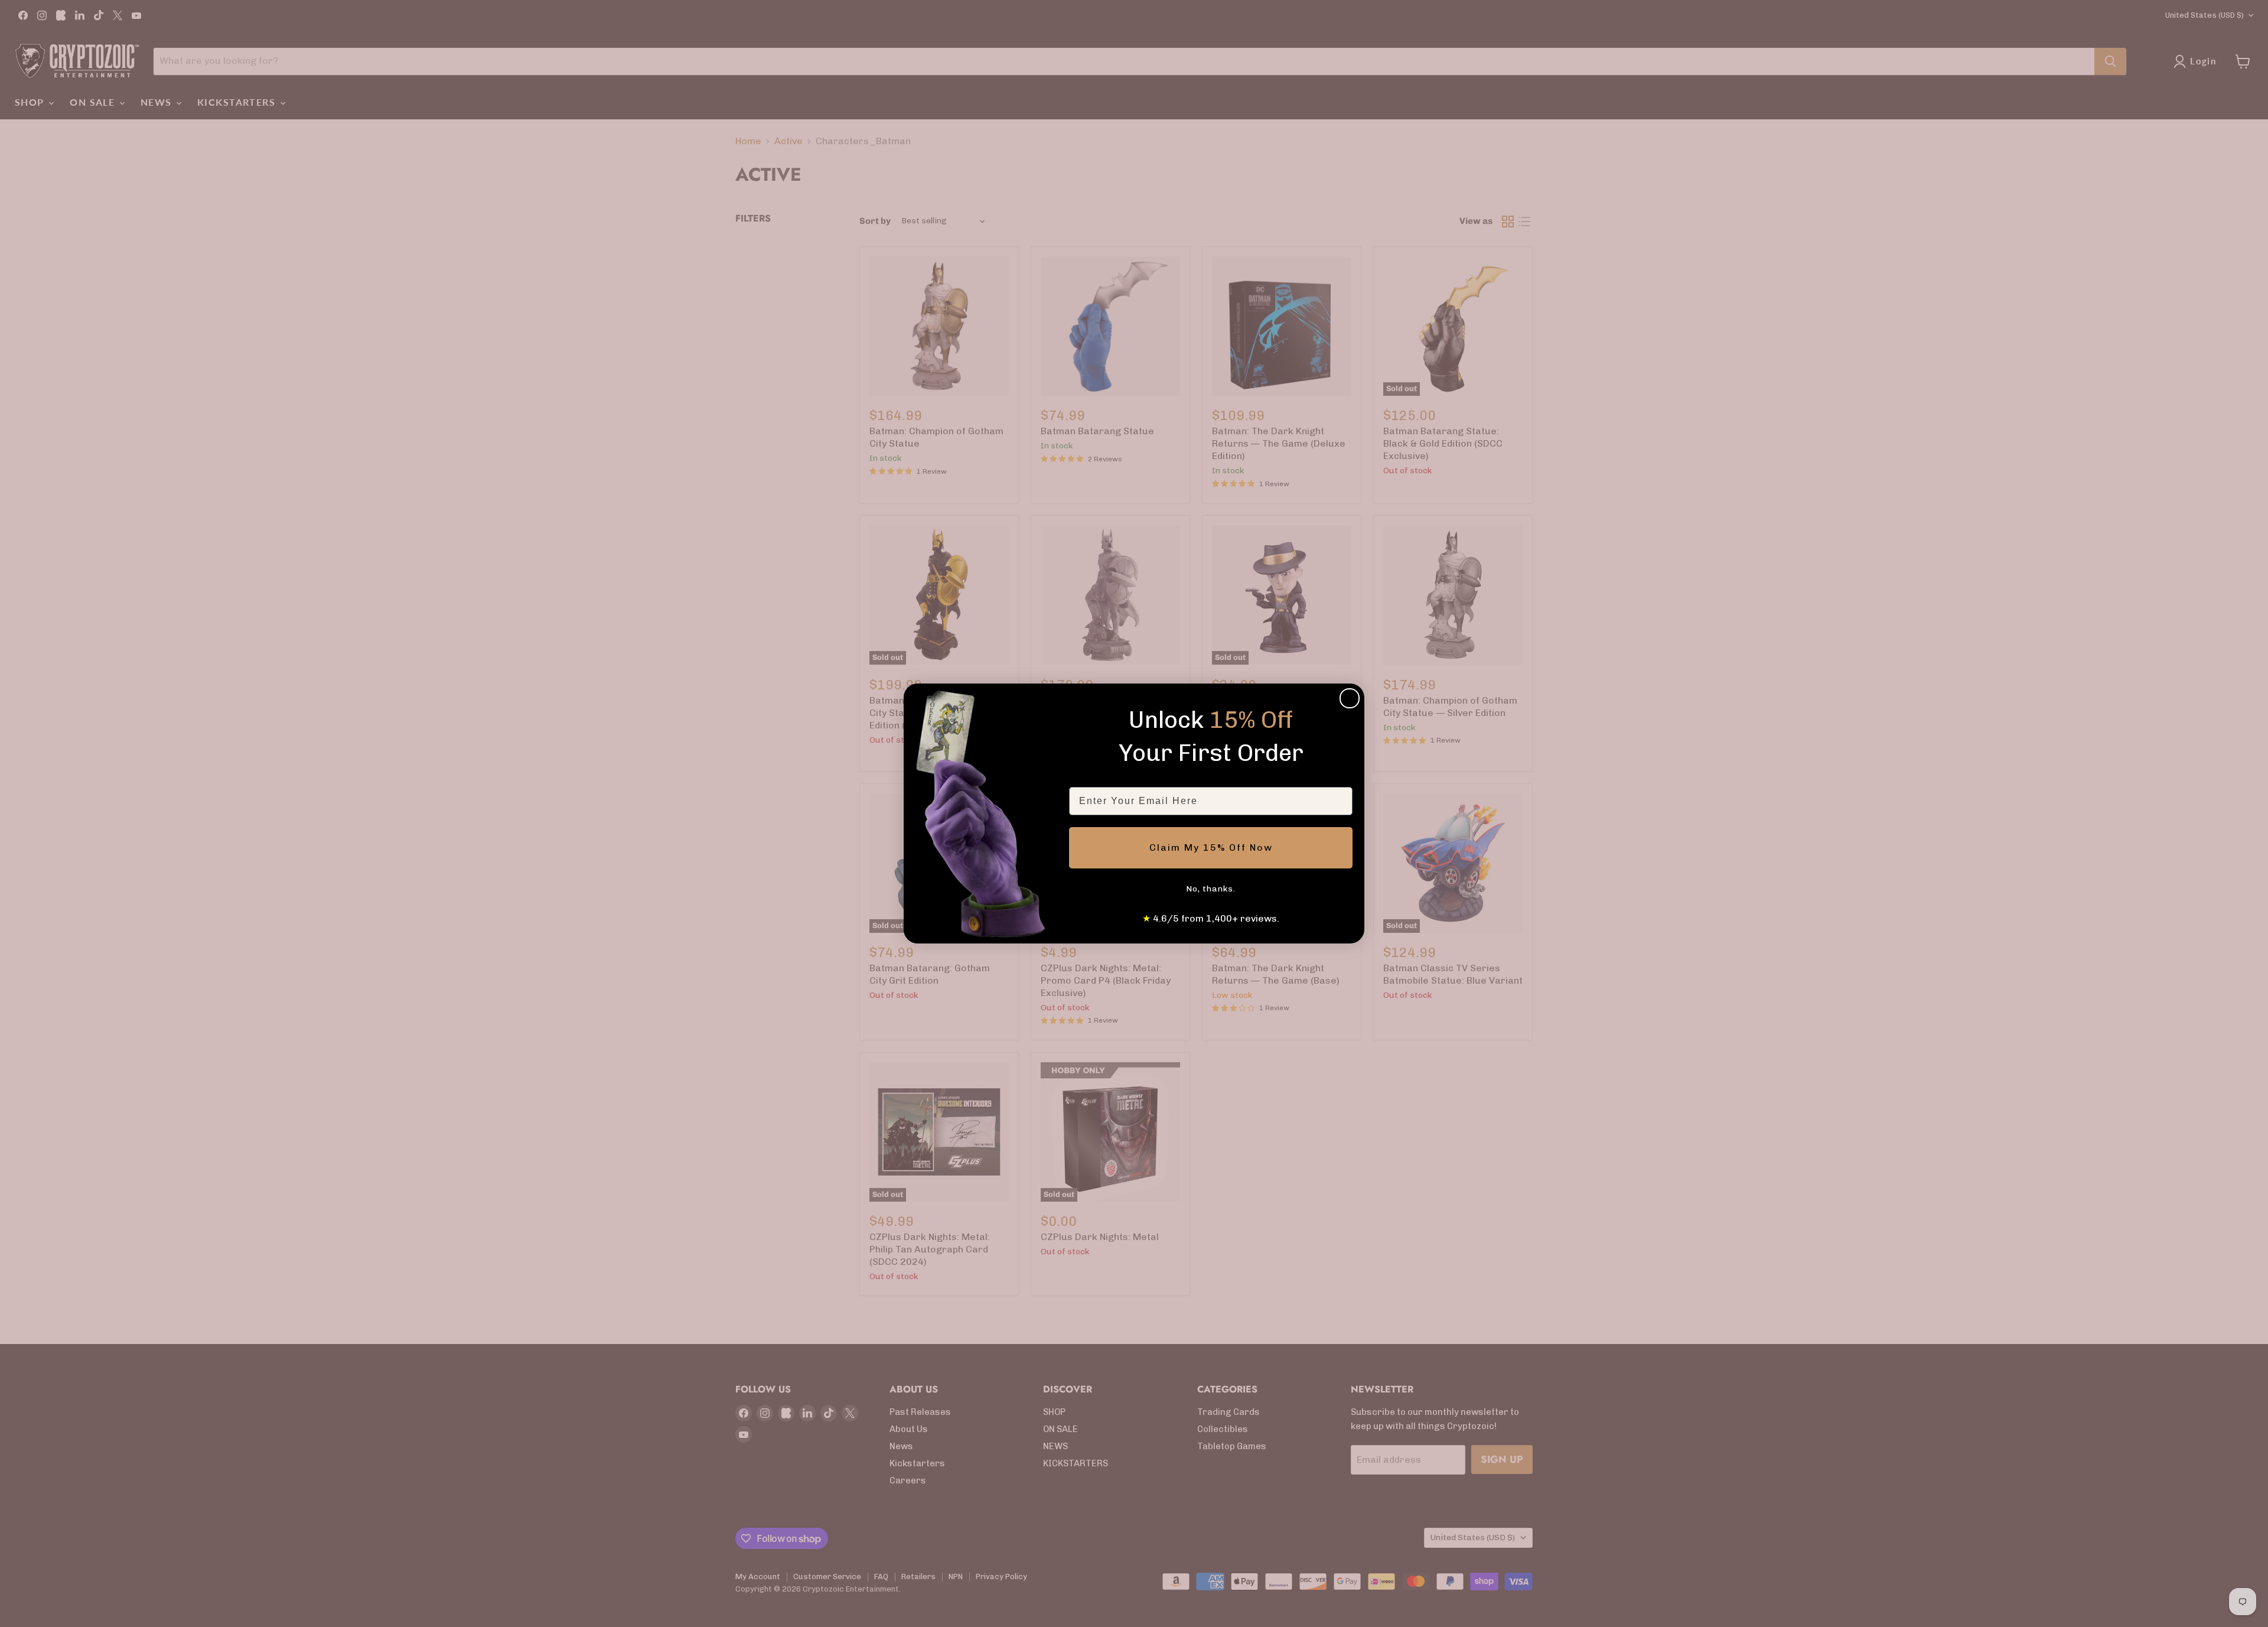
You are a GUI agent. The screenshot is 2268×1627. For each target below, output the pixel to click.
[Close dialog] (1350, 698)
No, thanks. (1211, 889)
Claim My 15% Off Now (1211, 847)
